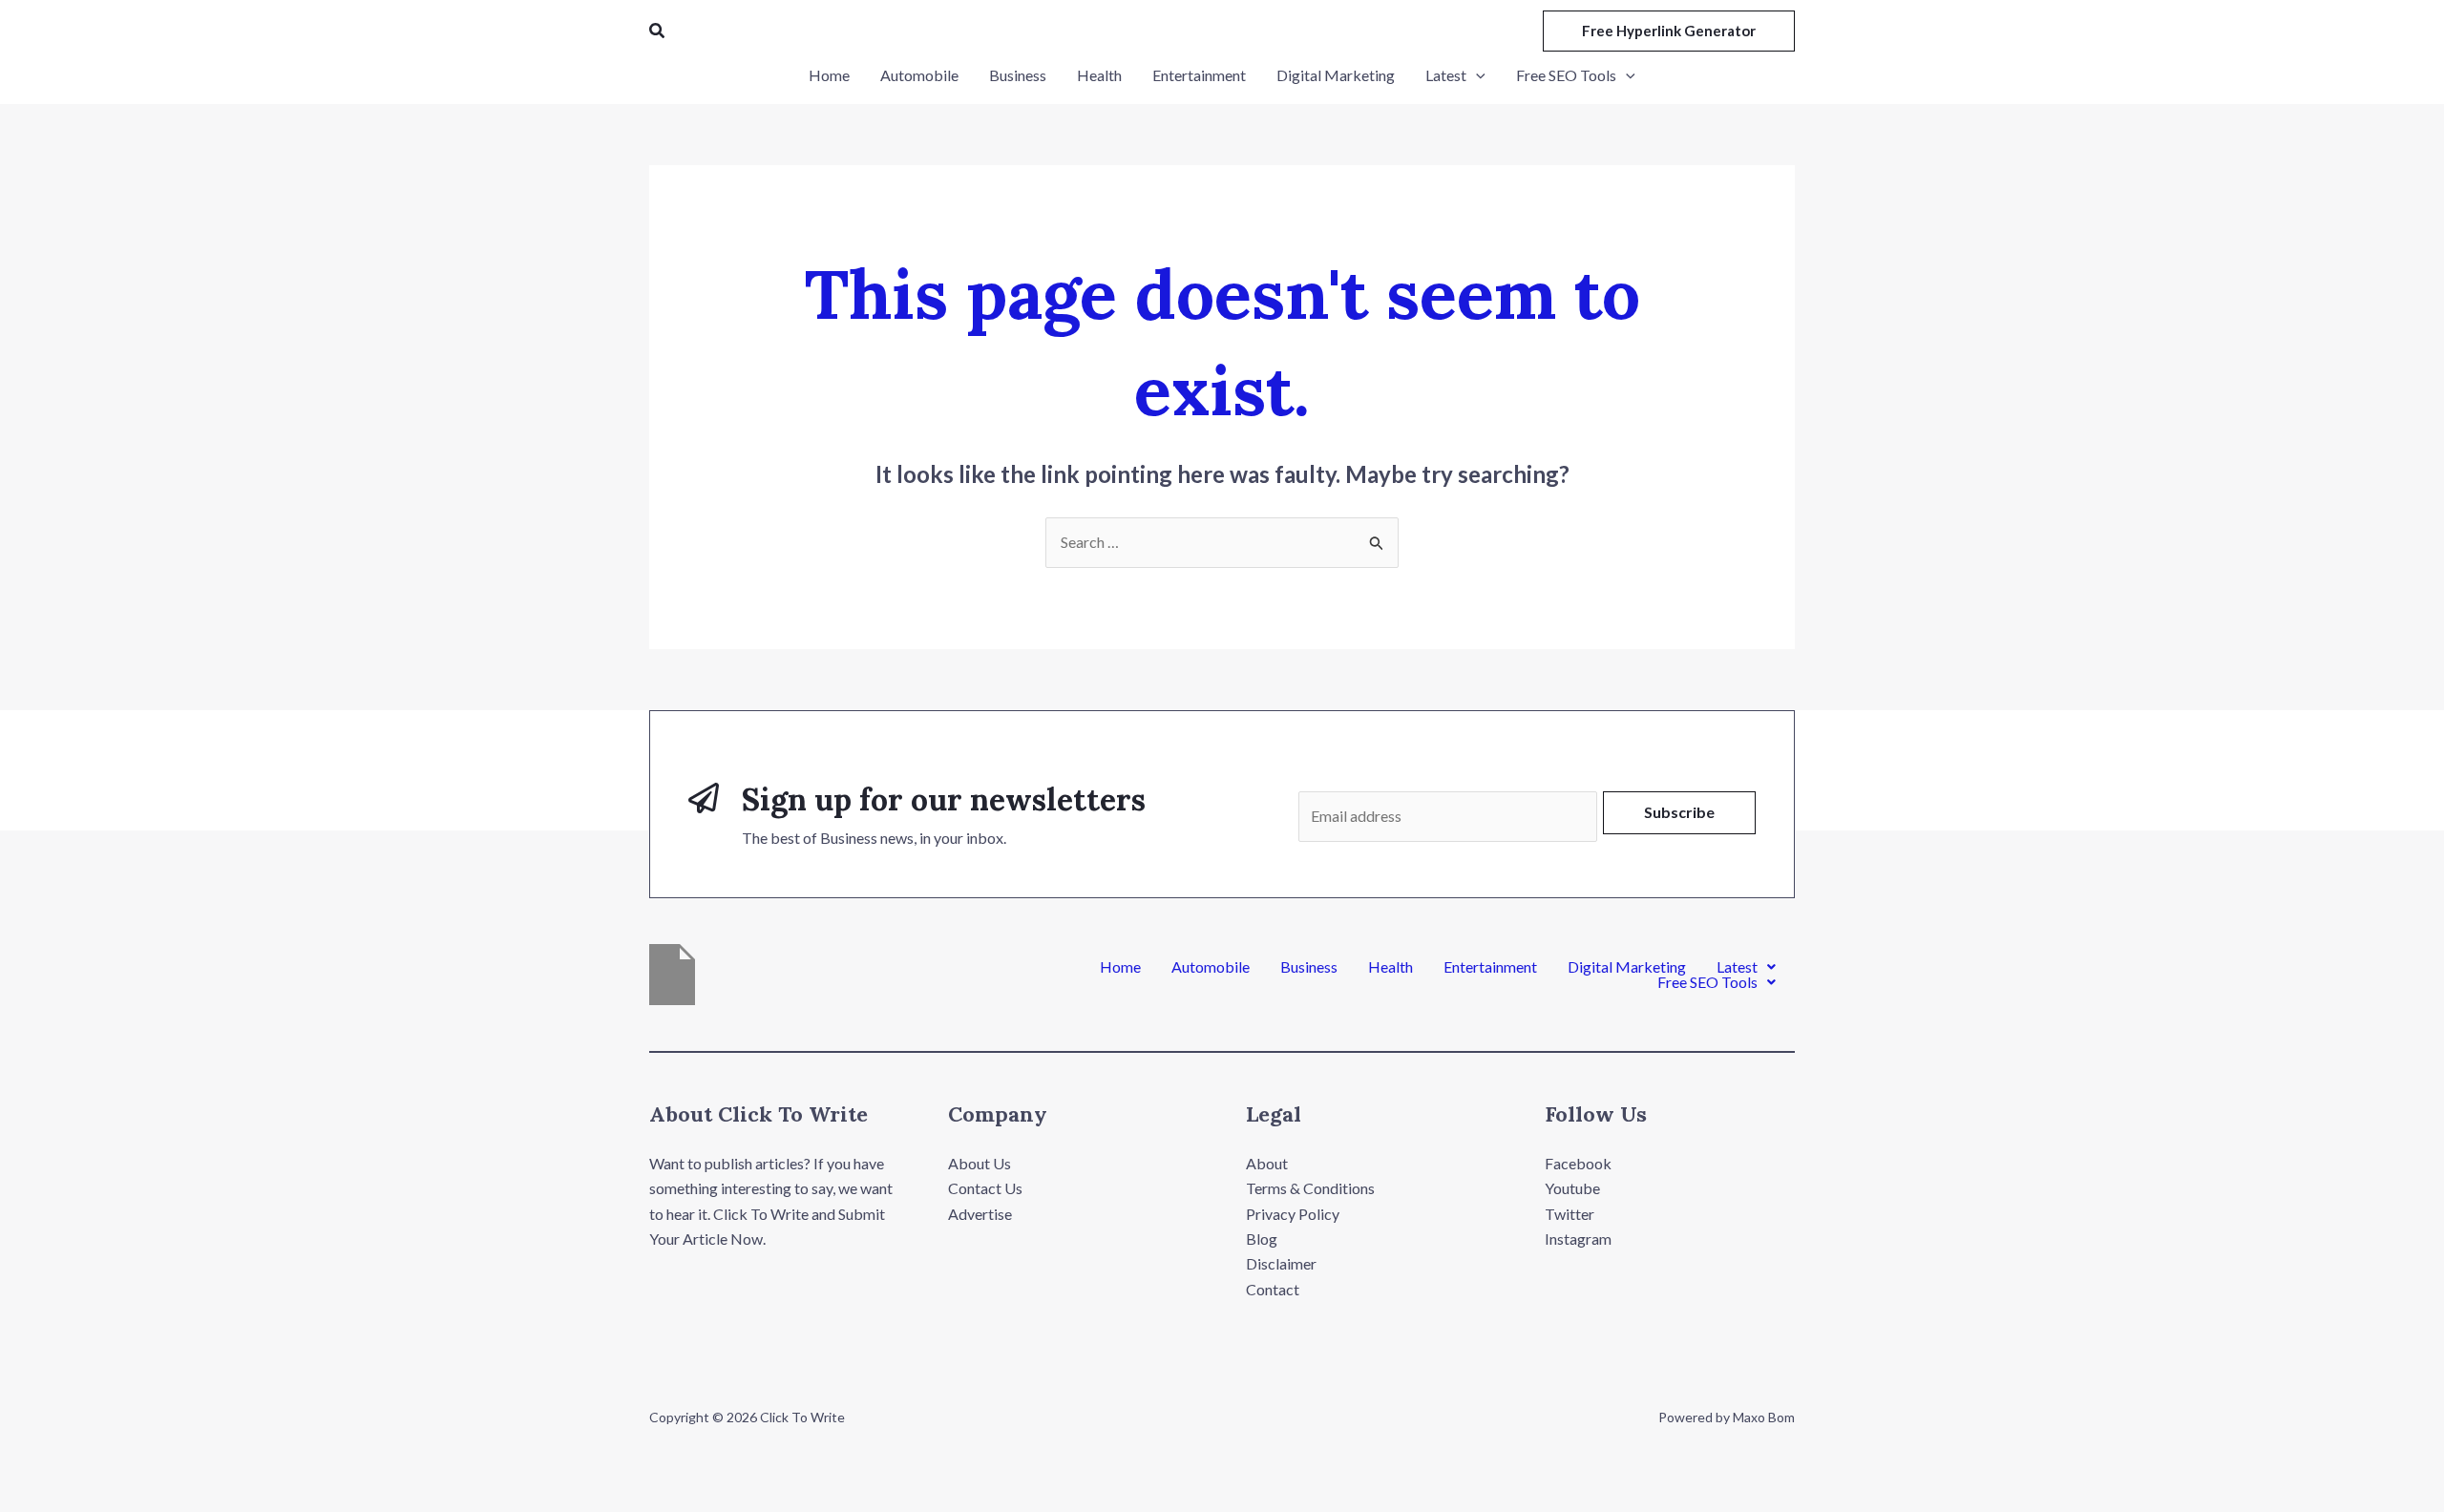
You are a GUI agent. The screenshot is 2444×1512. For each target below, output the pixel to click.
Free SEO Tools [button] (1707, 982)
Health (1391, 967)
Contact (1273, 1289)
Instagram (1578, 1239)
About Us (980, 1163)
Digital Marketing (1627, 967)
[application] (1476, 75)
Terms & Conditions (1310, 1188)
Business (1309, 967)
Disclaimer (1281, 1263)
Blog (1262, 1239)
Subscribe (1679, 812)
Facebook (1578, 1163)
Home (1120, 967)
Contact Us (985, 1188)
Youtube (1572, 1188)
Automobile (1211, 967)
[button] (658, 31)
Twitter (1570, 1214)
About (1267, 1163)
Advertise (980, 1214)
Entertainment (1490, 967)
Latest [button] (1737, 967)
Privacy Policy (1293, 1214)
